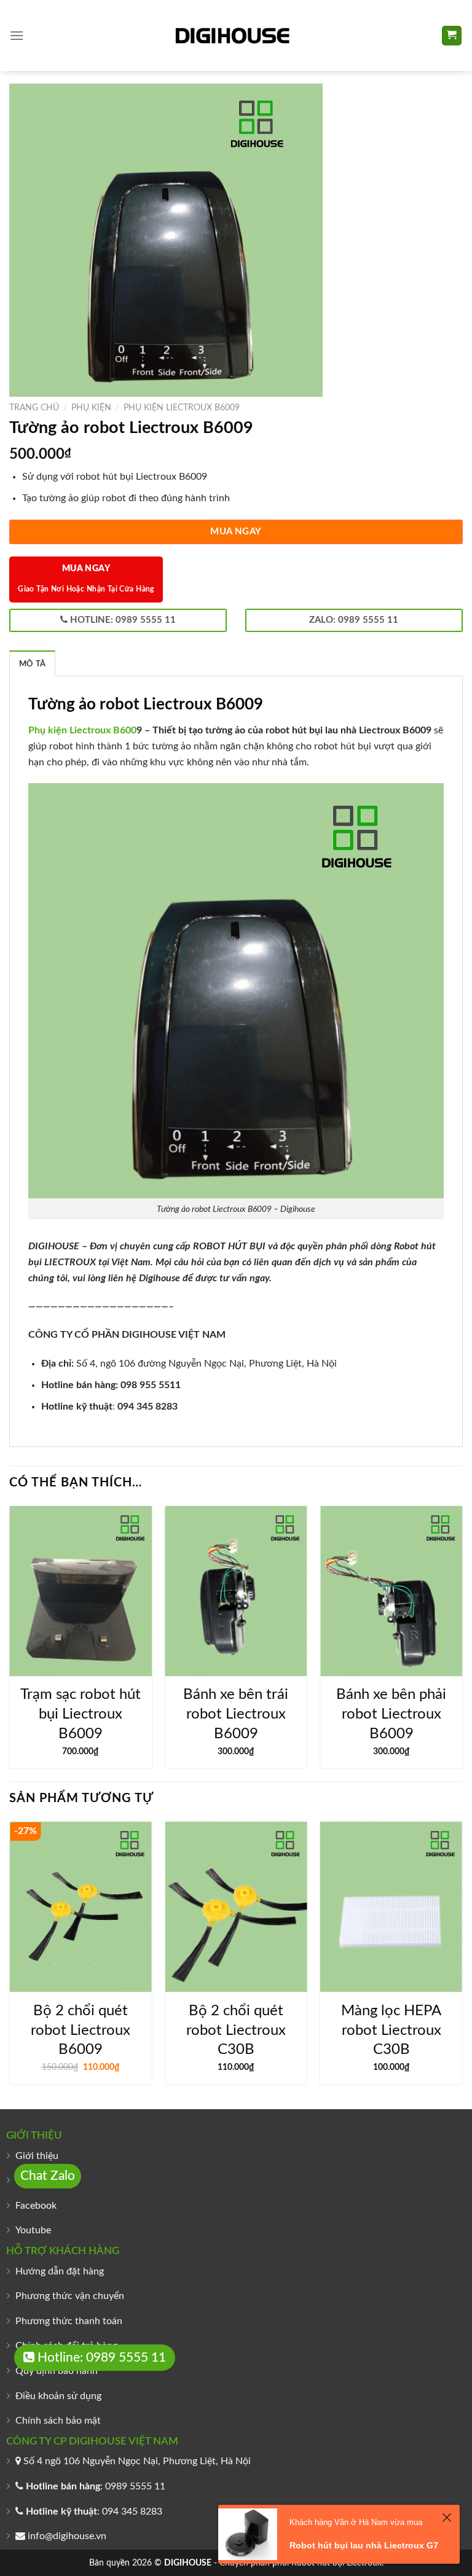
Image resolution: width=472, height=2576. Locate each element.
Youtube (33, 2230)
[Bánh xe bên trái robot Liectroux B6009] (236, 1591)
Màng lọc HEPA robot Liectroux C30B (391, 2030)
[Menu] (17, 35)
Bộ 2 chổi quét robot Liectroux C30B (236, 2030)
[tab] (32, 663)
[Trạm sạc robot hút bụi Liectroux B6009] (81, 1591)
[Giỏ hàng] (452, 36)
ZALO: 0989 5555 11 (354, 620)
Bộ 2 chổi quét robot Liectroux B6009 (81, 2030)
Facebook (36, 2206)
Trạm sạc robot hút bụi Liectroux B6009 (81, 1714)
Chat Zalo (48, 2176)
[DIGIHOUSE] (236, 36)
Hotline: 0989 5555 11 (100, 2358)
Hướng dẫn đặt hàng (60, 2271)
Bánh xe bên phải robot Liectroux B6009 (391, 1714)
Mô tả (32, 664)
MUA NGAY (236, 532)
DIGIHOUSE (188, 2563)
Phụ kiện (91, 408)
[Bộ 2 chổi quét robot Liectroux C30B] (236, 1907)
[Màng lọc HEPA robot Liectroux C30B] (391, 1907)
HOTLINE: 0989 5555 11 (122, 620)
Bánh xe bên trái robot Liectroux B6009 (236, 1714)
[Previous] (10, 1642)
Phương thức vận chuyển (70, 2296)
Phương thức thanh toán (69, 2321)
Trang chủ (34, 408)
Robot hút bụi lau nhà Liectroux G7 (364, 2545)
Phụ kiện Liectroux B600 (82, 730)
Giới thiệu (37, 2156)
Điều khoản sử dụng (58, 2396)
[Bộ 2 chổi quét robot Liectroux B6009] (81, 1907)
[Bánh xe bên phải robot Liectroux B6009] (391, 1591)
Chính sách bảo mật (58, 2421)
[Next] (462, 1642)
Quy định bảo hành (57, 2371)
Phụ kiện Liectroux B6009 (182, 408)
